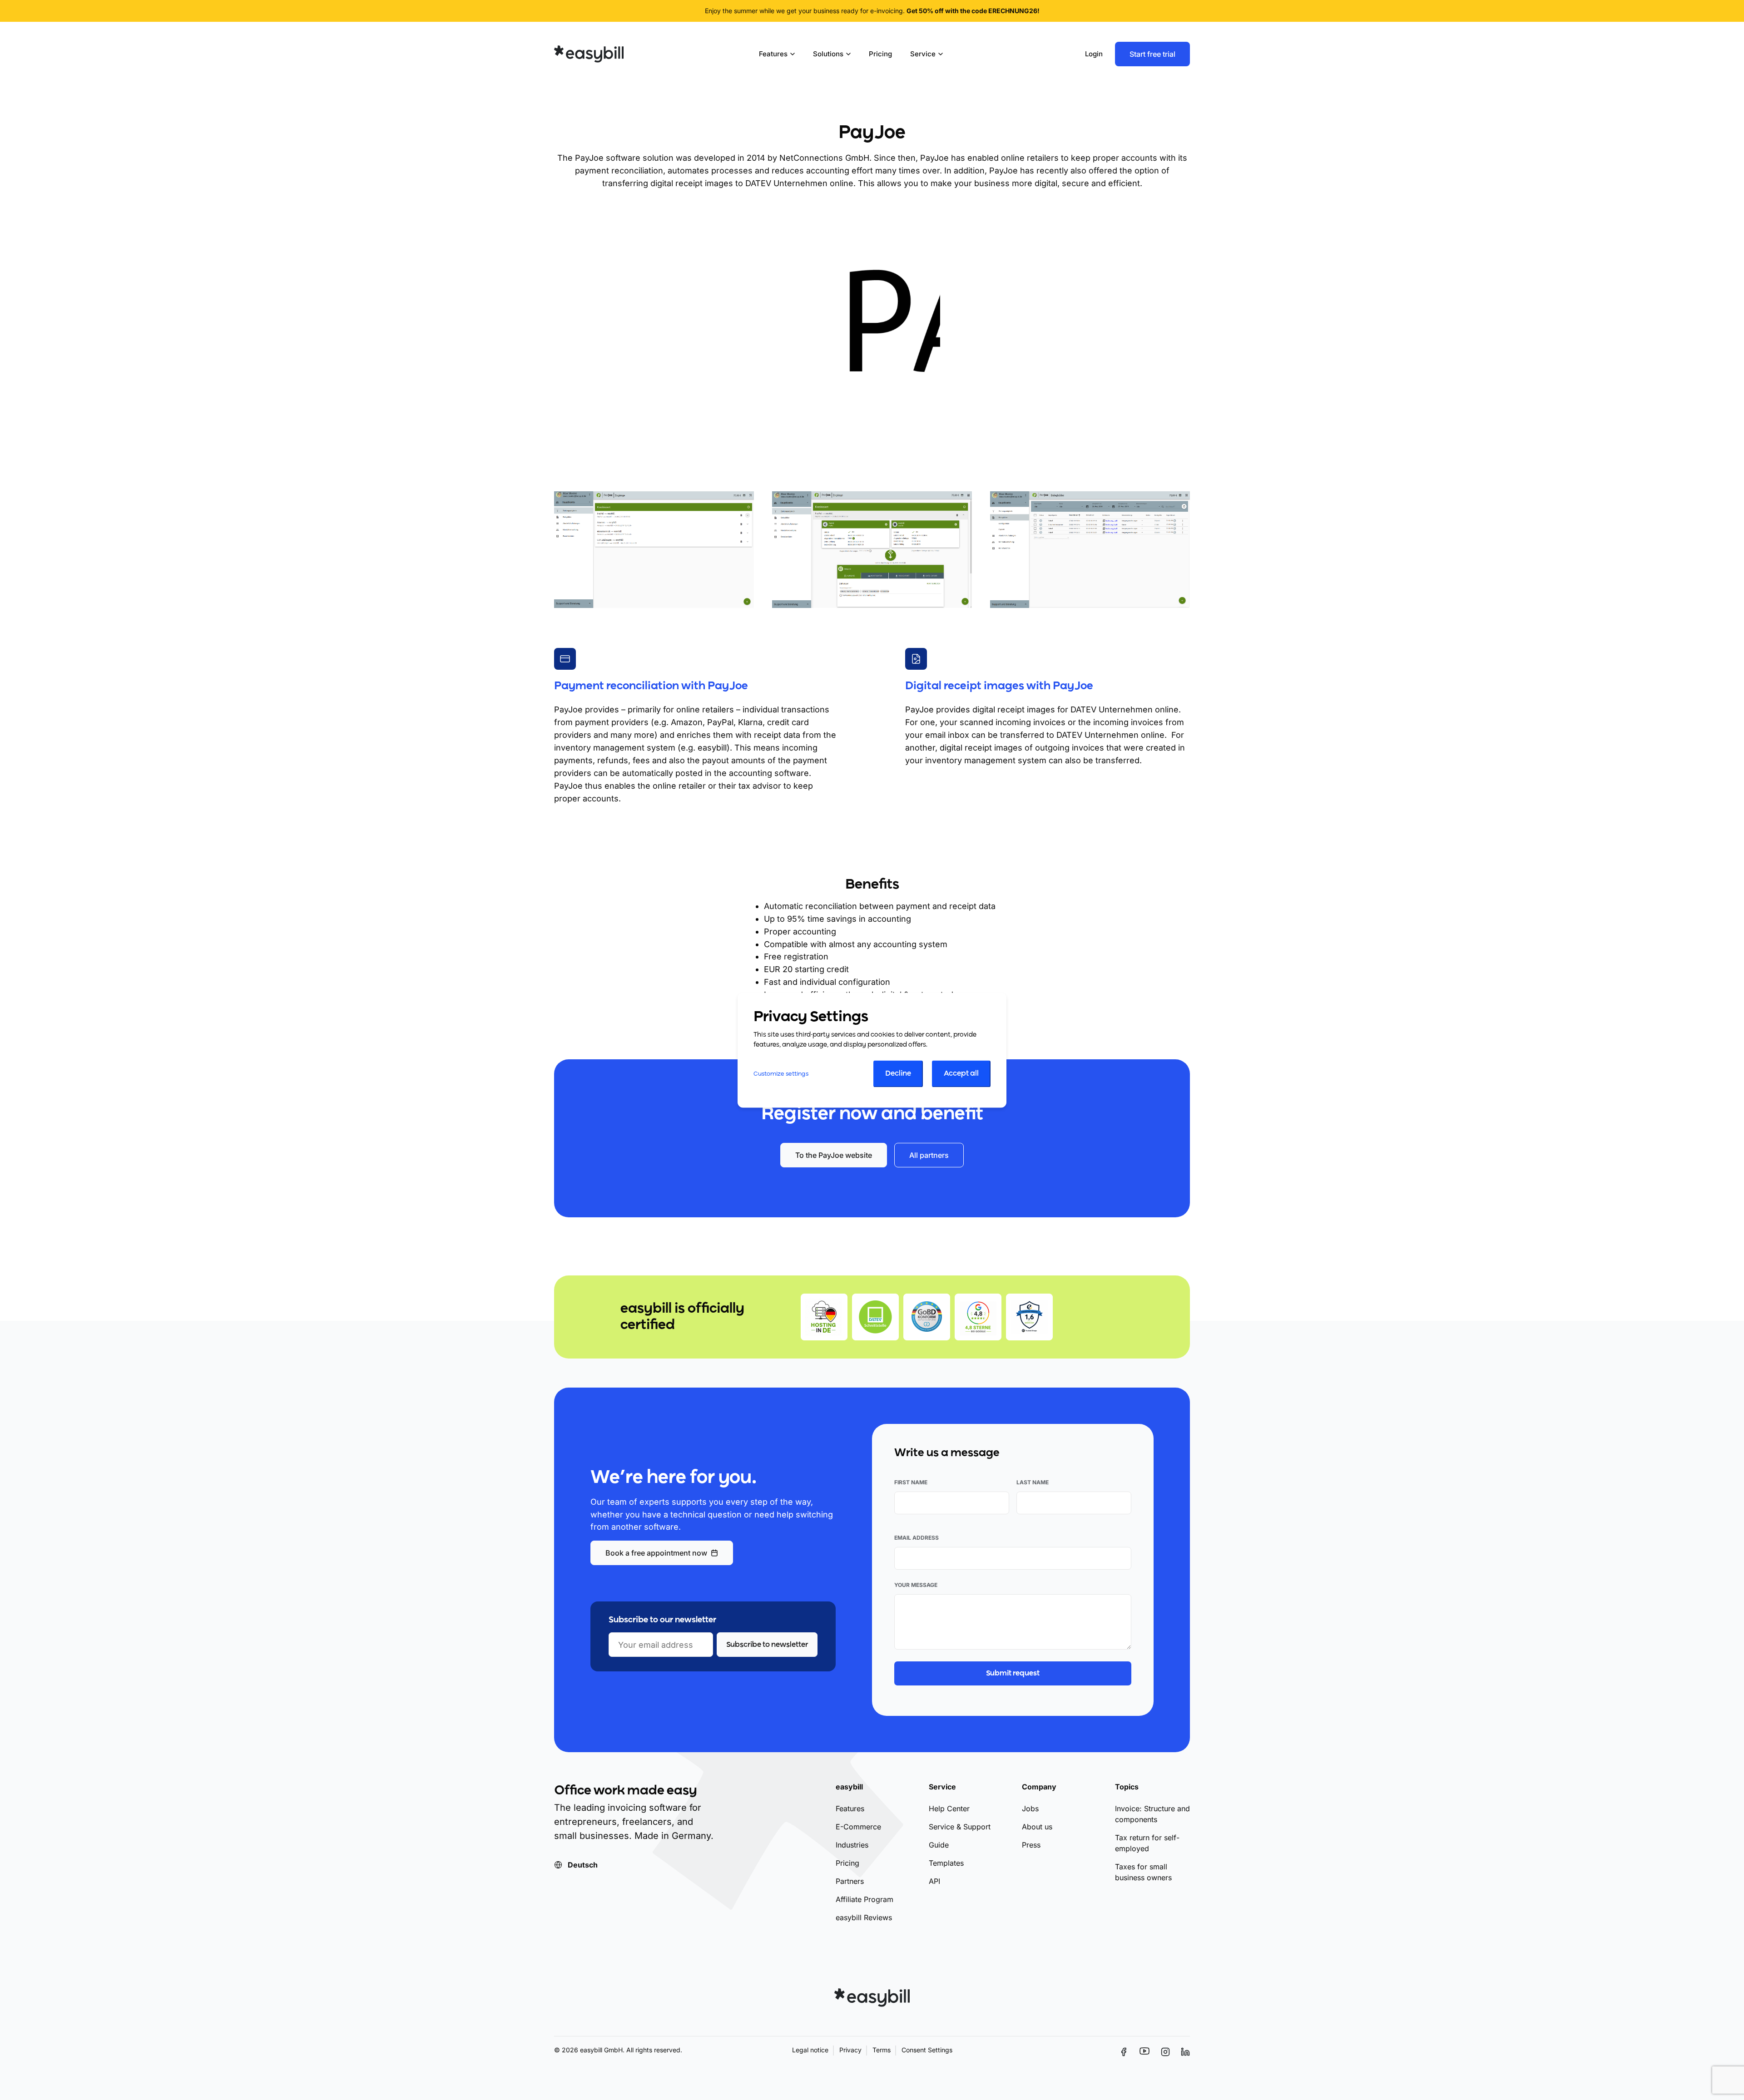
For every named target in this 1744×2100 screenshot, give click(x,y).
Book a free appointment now (656, 1553)
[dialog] (872, 1050)
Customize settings (781, 1074)
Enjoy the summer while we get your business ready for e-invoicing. (872, 11)
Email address (917, 1538)
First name (911, 1482)
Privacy (850, 2050)
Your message (916, 1585)
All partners (929, 1155)
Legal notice (810, 2050)
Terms (882, 2050)
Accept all (961, 1074)
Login (1094, 54)
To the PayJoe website (834, 1155)
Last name (1033, 1482)
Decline (898, 1074)
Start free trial (1152, 54)
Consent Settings (927, 2050)
